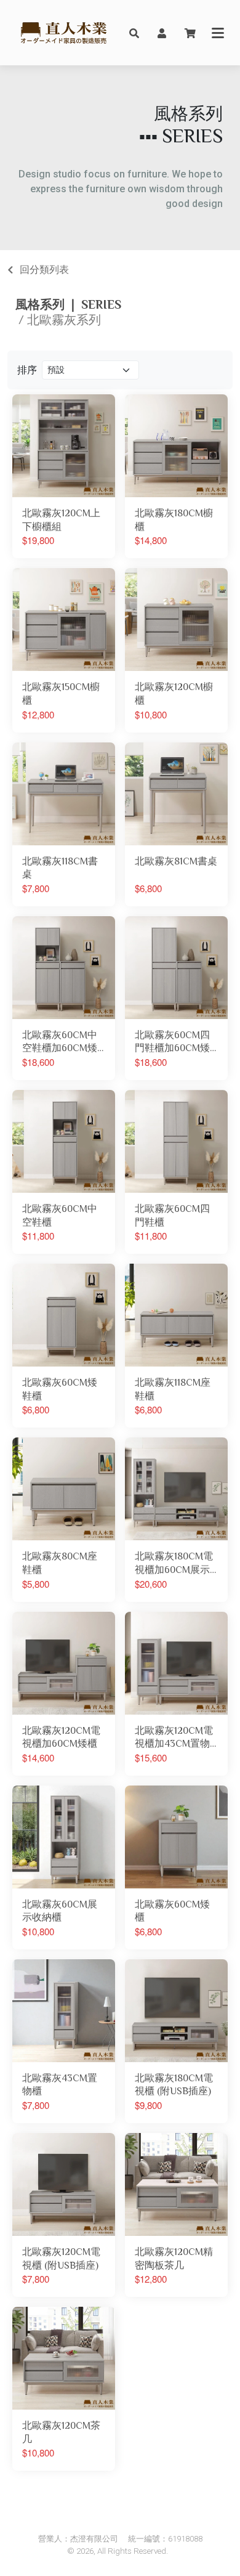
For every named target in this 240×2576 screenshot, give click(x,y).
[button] (134, 33)
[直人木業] (64, 33)
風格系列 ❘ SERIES (68, 304)
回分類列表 (44, 270)
